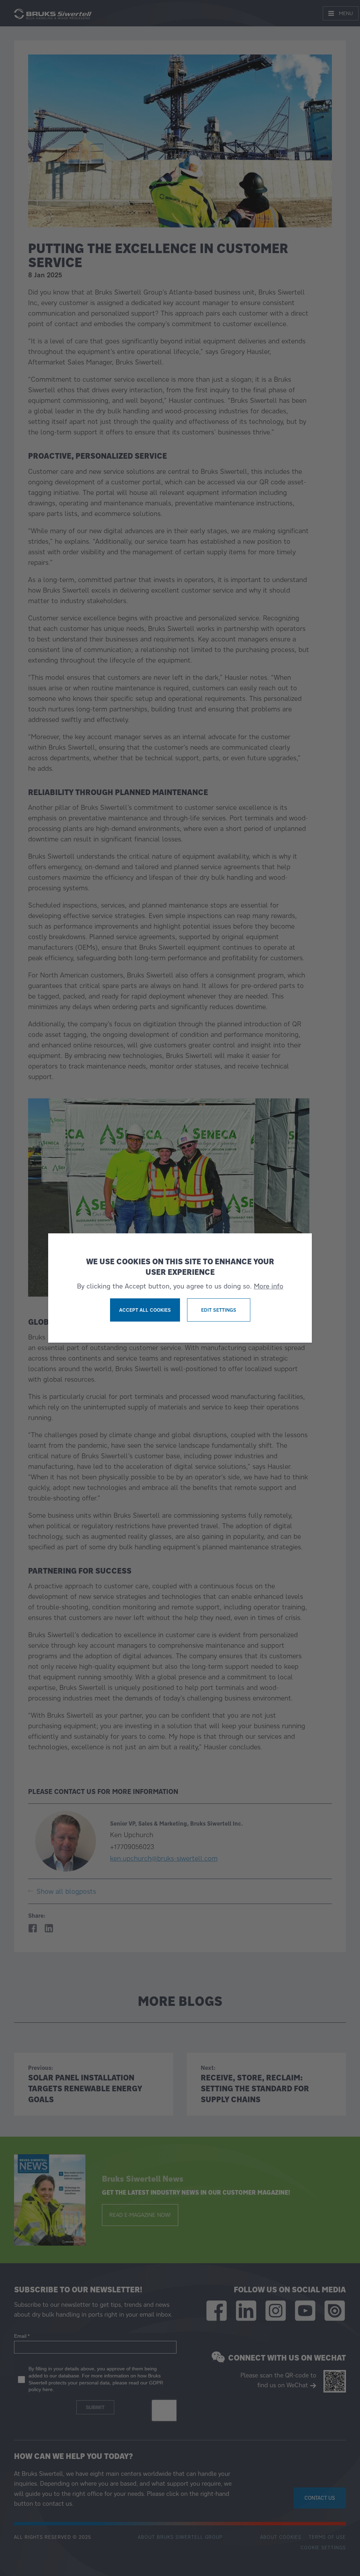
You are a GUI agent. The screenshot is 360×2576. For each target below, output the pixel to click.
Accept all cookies (145, 1310)
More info (269, 1286)
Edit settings (219, 1310)
